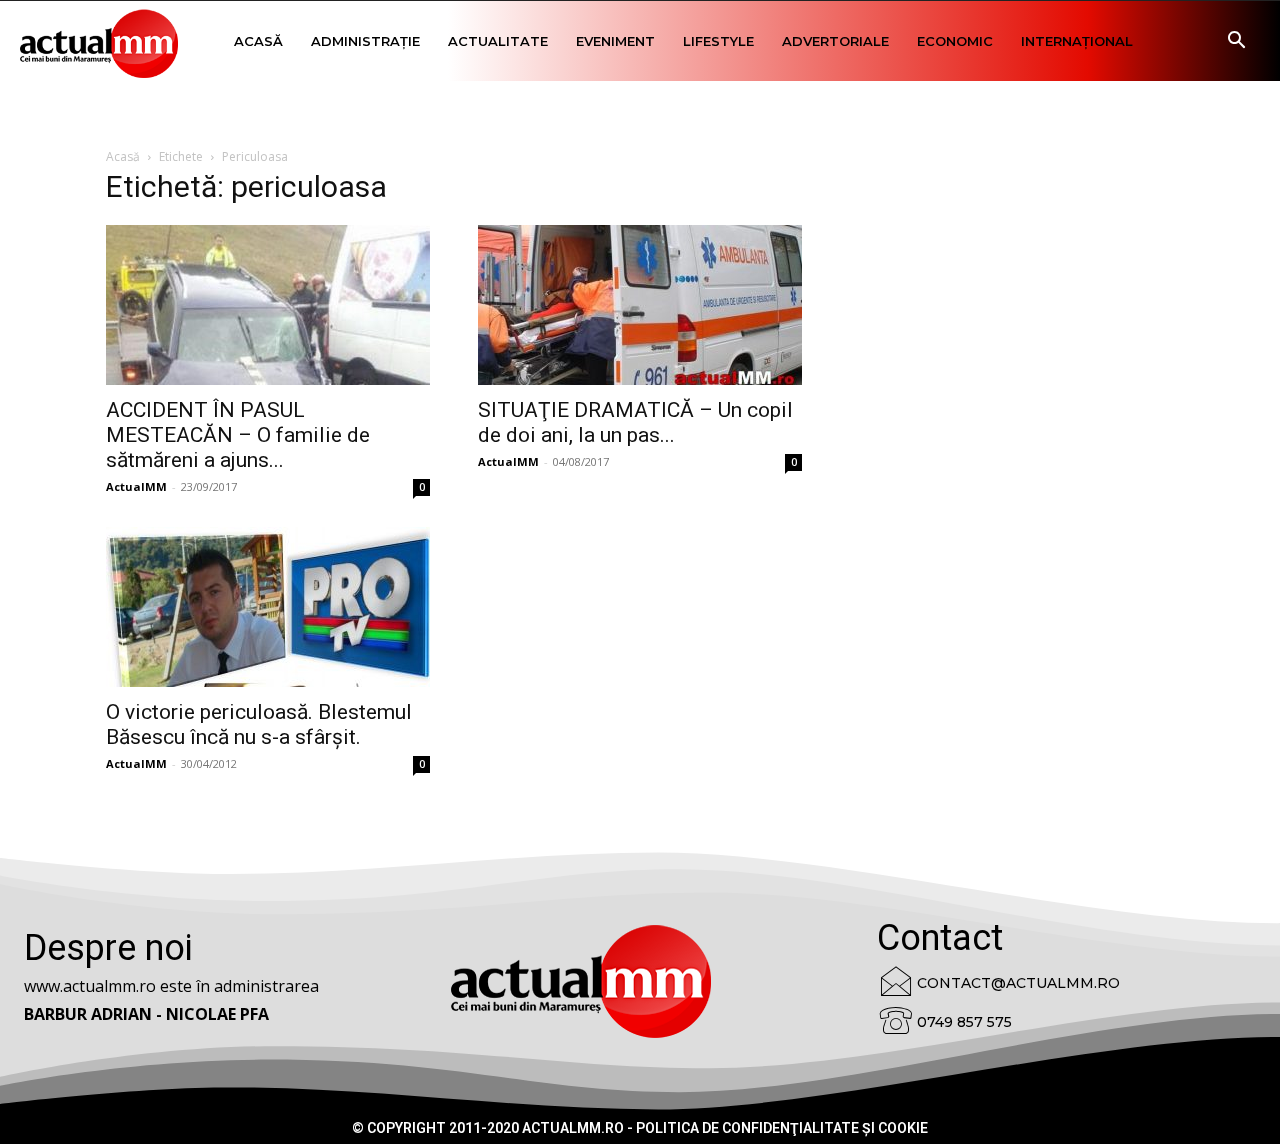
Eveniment (615, 41)
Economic (955, 41)
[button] (1236, 42)
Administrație (365, 41)
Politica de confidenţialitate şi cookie (782, 1128)
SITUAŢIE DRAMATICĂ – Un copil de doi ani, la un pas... (635, 422)
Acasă (258, 41)
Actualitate (498, 41)
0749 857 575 (964, 1022)
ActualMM (136, 486)
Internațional (1077, 41)
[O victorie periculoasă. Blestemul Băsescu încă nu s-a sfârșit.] (268, 607)
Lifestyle (718, 41)
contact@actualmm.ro (1018, 983)
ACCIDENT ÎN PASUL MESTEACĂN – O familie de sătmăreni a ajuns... (238, 435)
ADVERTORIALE (835, 41)
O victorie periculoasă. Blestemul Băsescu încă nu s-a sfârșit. (259, 724)
